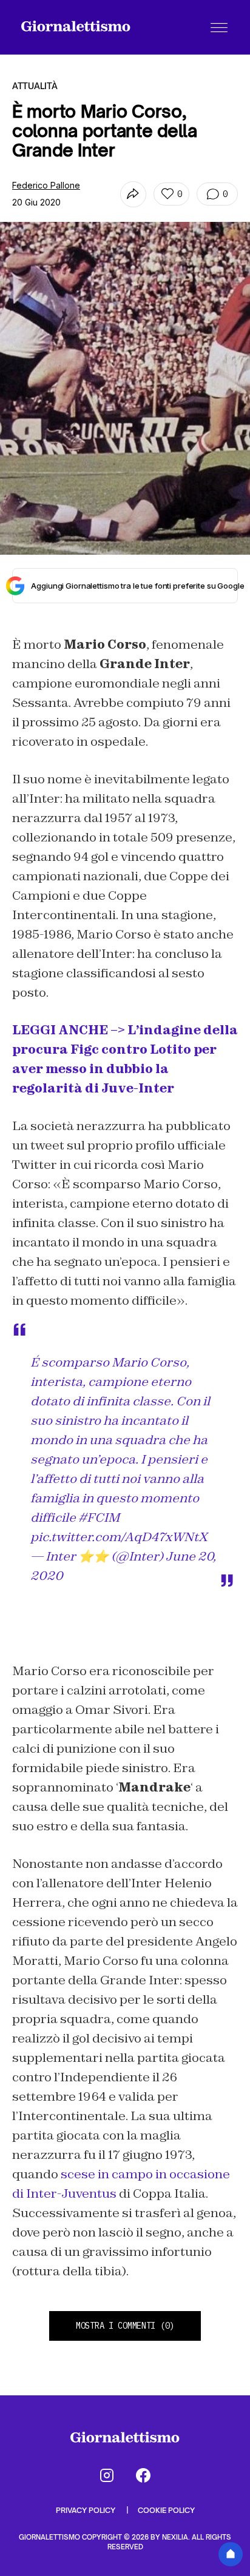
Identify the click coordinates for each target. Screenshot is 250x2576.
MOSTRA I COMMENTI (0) (125, 2326)
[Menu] (219, 27)
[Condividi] (133, 194)
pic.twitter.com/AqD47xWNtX (119, 1537)
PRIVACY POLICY (86, 2510)
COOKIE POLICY (166, 2510)
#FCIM (99, 1517)
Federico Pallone (46, 185)
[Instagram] (107, 2475)
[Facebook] (143, 2475)
